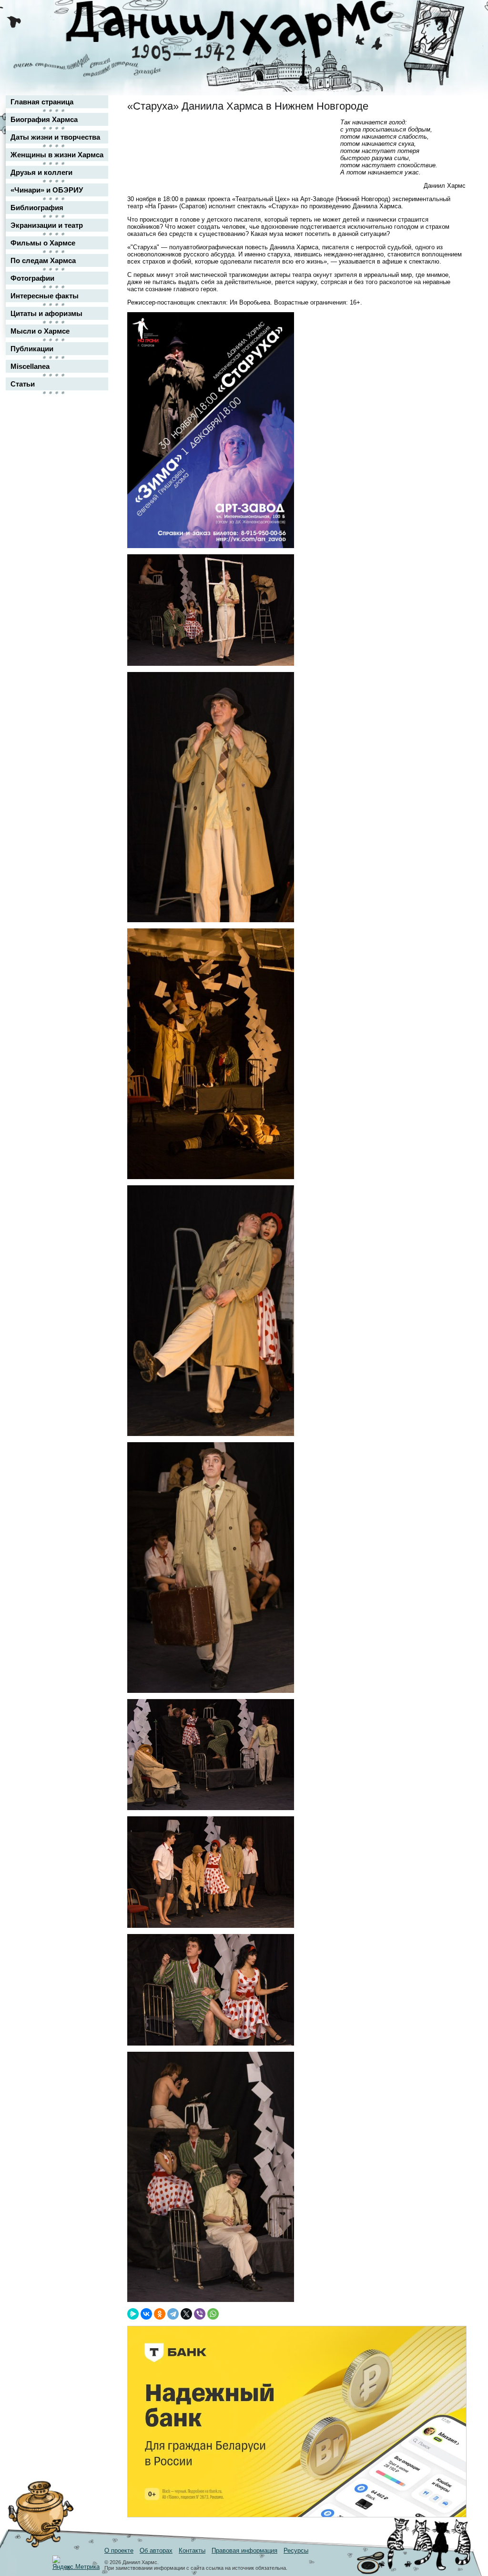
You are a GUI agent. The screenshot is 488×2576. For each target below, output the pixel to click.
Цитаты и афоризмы (46, 313)
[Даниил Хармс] (248, 31)
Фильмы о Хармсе (43, 243)
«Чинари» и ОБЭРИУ (47, 190)
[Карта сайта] (452, 16)
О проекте (119, 2551)
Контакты (192, 2551)
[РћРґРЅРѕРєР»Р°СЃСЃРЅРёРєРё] (160, 2314)
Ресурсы (296, 2551)
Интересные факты (45, 296)
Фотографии (32, 278)
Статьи (23, 384)
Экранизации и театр (47, 225)
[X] (186, 2314)
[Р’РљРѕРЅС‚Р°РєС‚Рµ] (146, 2314)
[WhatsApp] (213, 2314)
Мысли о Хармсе (40, 331)
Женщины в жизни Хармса (57, 155)
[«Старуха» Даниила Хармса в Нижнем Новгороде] (211, 546)
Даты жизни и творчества (55, 137)
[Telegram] (173, 2314)
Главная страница (42, 102)
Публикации (32, 349)
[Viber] (200, 2314)
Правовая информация (244, 2551)
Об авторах (156, 2551)
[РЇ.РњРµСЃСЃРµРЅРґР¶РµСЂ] (133, 2314)
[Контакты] (452, 35)
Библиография (37, 208)
